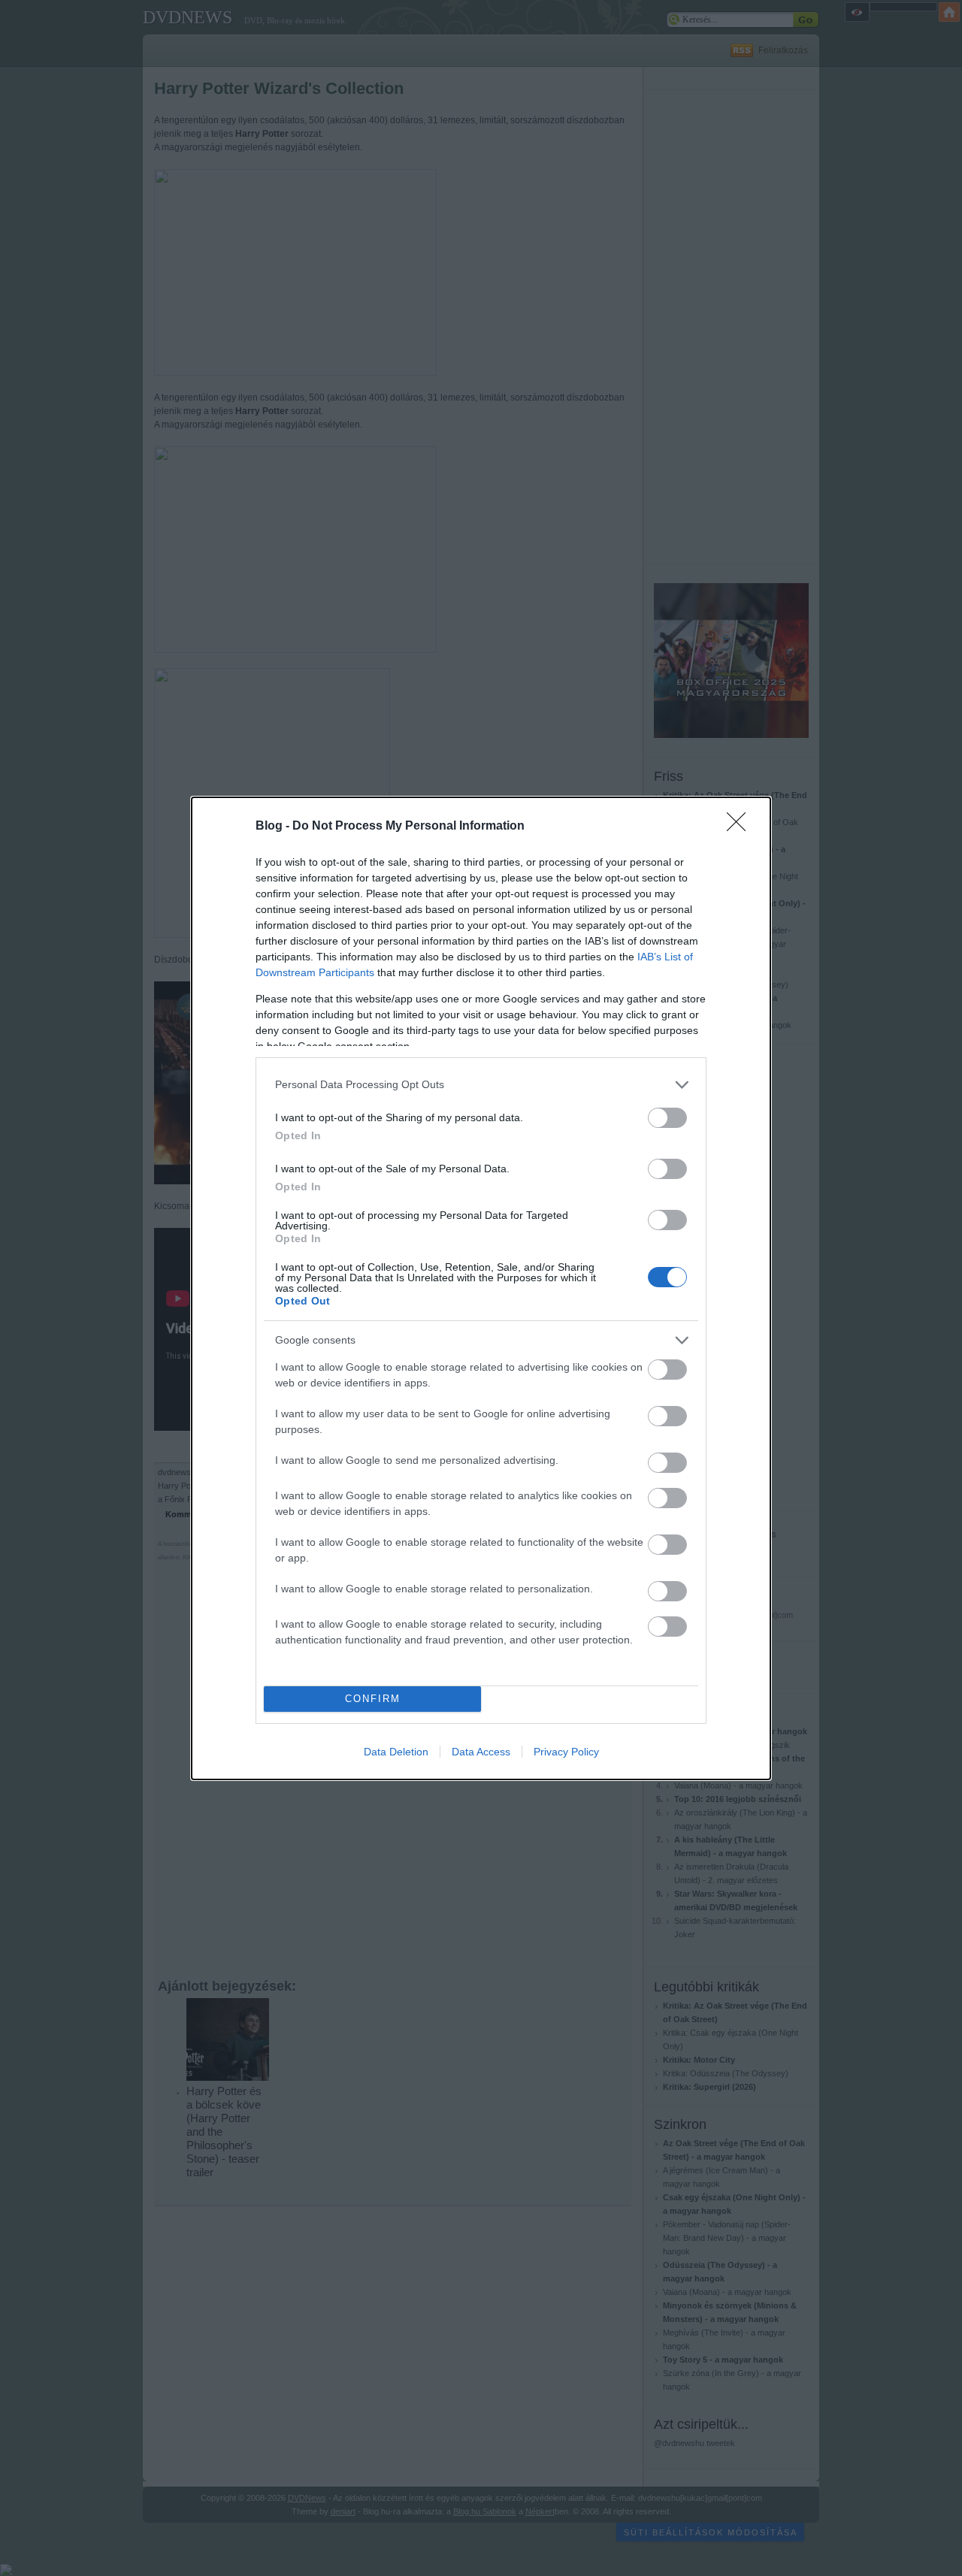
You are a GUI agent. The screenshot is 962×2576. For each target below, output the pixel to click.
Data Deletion (396, 1752)
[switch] (667, 1118)
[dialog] (481, 1288)
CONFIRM (373, 1699)
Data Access (481, 1752)
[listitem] (481, 1085)
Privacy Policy (566, 1752)
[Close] (741, 827)
